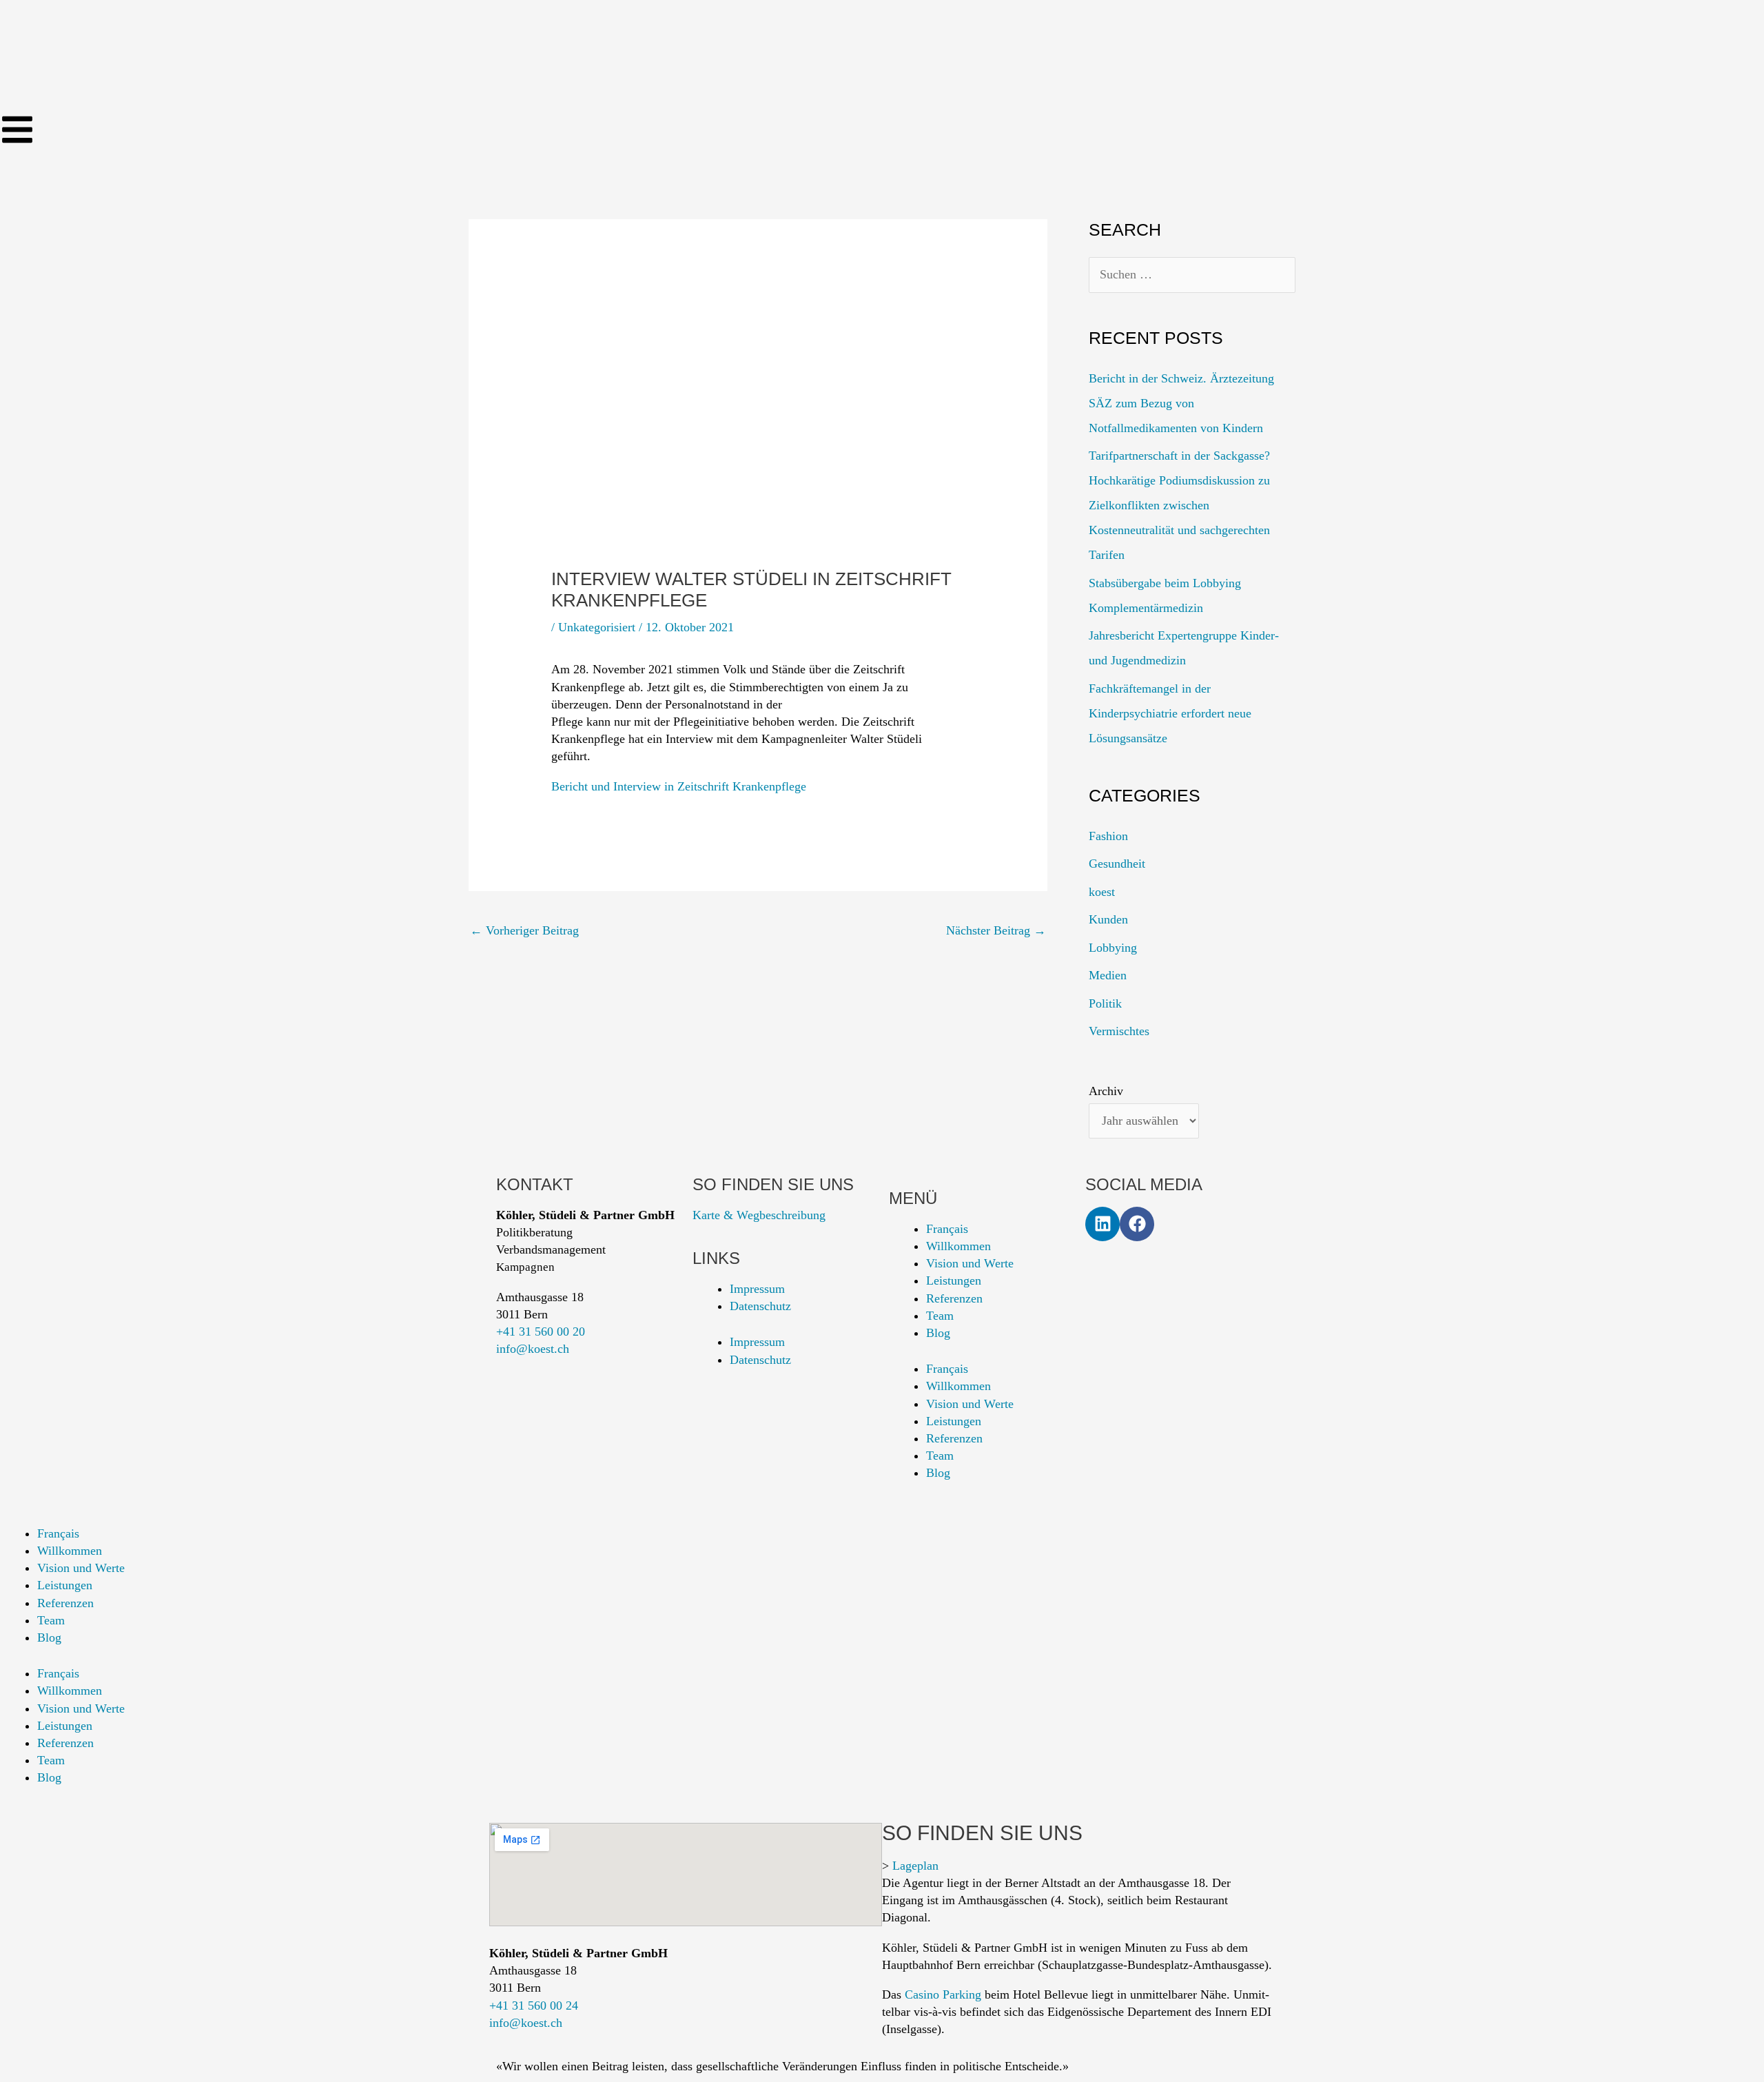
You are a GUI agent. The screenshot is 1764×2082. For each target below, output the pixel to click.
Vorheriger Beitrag (524, 930)
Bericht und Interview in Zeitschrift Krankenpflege (679, 786)
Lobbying (1113, 948)
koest (1102, 892)
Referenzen (954, 1298)
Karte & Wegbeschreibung (759, 1215)
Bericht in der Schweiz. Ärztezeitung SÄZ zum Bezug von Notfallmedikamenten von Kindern (1181, 403)
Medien (1108, 975)
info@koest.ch (533, 1349)
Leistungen (954, 1280)
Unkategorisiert (597, 627)
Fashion (1108, 836)
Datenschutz (760, 1306)
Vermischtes (1119, 1031)
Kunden (1108, 919)
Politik (1105, 1003)
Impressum (757, 1289)
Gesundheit (1117, 864)
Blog (938, 1333)
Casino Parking (943, 1994)
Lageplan (915, 1866)
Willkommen (958, 1246)
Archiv (1106, 1091)
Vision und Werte (970, 1263)
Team (940, 1316)
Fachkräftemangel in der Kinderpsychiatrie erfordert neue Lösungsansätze (1170, 713)
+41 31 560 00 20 (541, 1331)
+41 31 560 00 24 (534, 2006)
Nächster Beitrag (996, 930)
